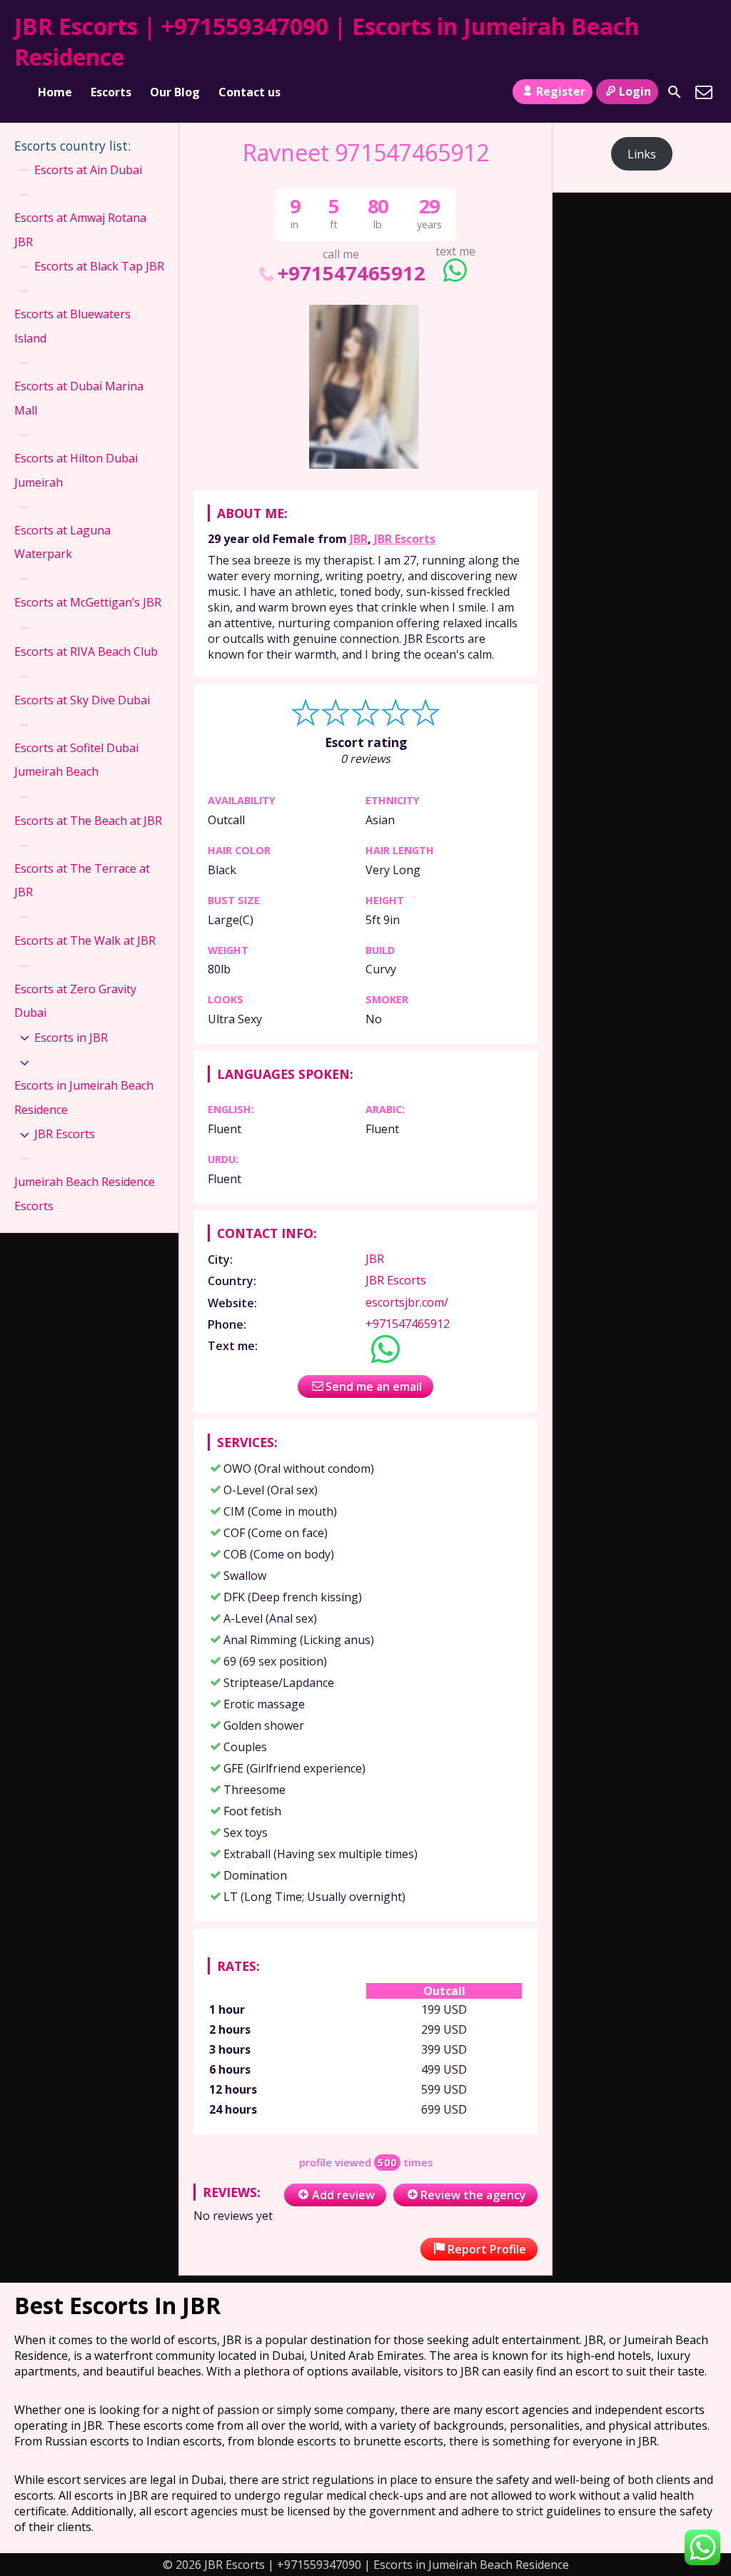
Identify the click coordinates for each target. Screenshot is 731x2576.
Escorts (111, 92)
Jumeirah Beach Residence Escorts (85, 1194)
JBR (359, 539)
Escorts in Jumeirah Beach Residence (84, 1097)
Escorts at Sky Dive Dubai (82, 700)
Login (635, 91)
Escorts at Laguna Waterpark (62, 542)
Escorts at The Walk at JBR (85, 940)
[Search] (675, 92)
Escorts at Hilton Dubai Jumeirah (76, 470)
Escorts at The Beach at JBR (88, 821)
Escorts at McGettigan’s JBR (88, 602)
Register (561, 91)
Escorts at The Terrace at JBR (82, 881)
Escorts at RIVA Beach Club (86, 651)
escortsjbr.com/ (407, 1302)
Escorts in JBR (71, 1038)
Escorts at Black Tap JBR (99, 266)
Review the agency (473, 2195)
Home (55, 92)
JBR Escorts (405, 539)
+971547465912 (351, 273)
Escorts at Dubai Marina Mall (79, 398)
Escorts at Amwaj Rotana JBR (80, 230)
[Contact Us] (704, 92)
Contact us (249, 92)
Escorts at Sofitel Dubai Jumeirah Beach (76, 760)
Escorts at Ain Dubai (88, 170)
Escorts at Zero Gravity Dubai (75, 1001)
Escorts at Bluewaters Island (72, 326)
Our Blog (175, 92)
